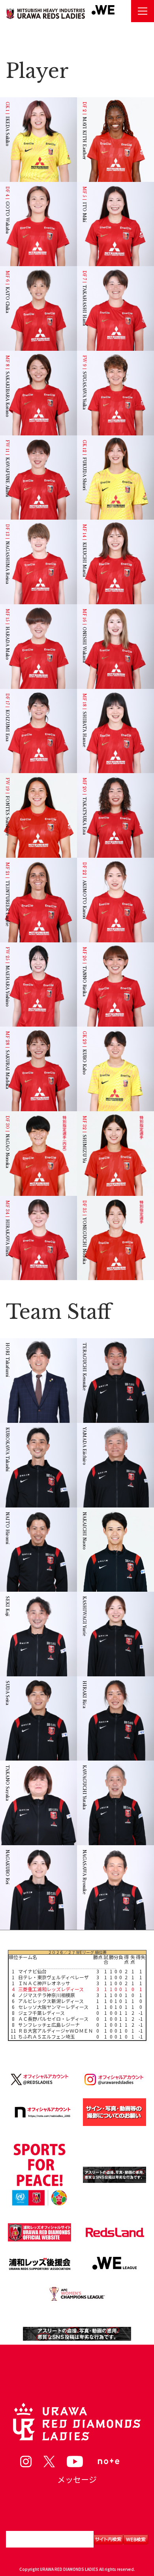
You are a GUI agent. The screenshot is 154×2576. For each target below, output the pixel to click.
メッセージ (77, 2479)
